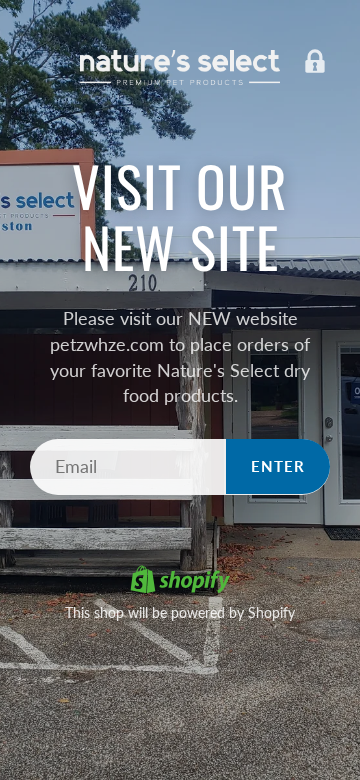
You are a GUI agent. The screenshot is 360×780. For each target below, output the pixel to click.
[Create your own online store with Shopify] (180, 582)
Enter (278, 466)
